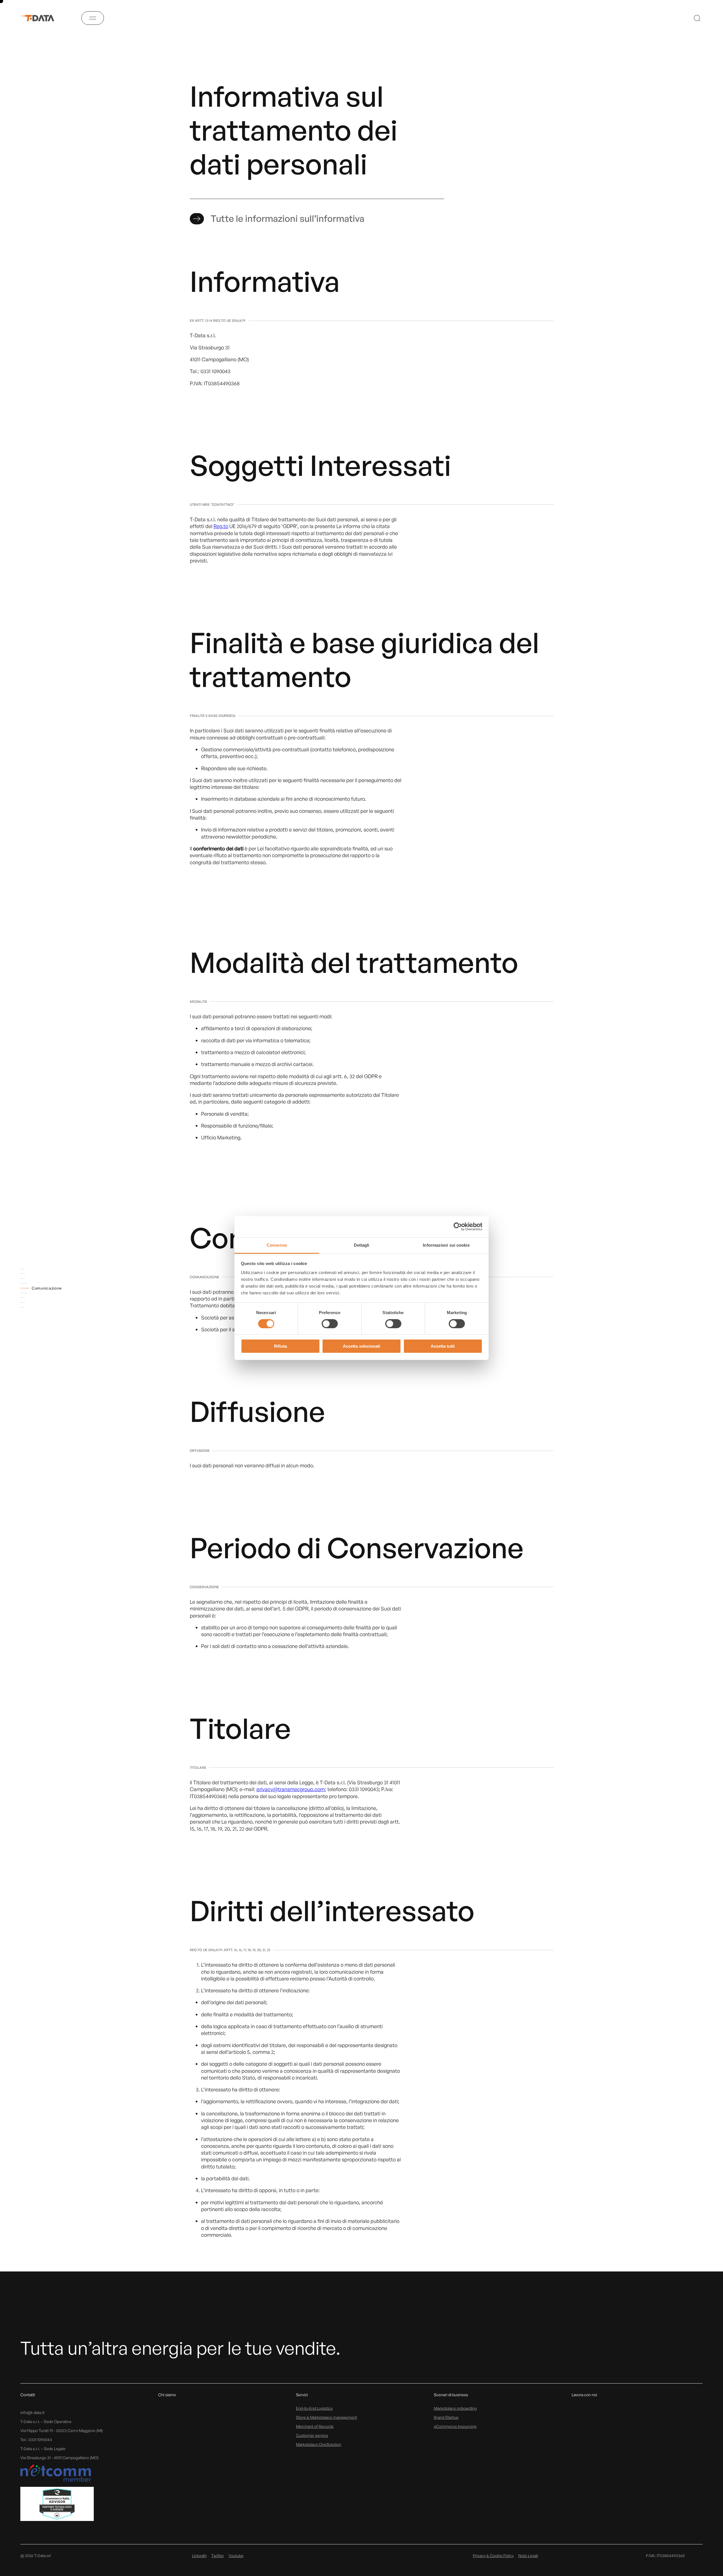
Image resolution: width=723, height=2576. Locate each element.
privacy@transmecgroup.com (291, 1789)
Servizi (302, 2395)
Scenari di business (451, 2395)
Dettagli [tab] (362, 1245)
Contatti (28, 2395)
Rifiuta (280, 1346)
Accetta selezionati (361, 1346)
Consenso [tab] (277, 1245)
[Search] (697, 18)
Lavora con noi (584, 2395)
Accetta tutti (443, 1346)
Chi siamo (167, 2395)
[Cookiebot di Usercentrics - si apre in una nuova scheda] (458, 1227)
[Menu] (93, 18)
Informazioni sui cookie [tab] (446, 1245)
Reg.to (221, 526)
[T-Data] (41, 18)
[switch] (330, 1324)
